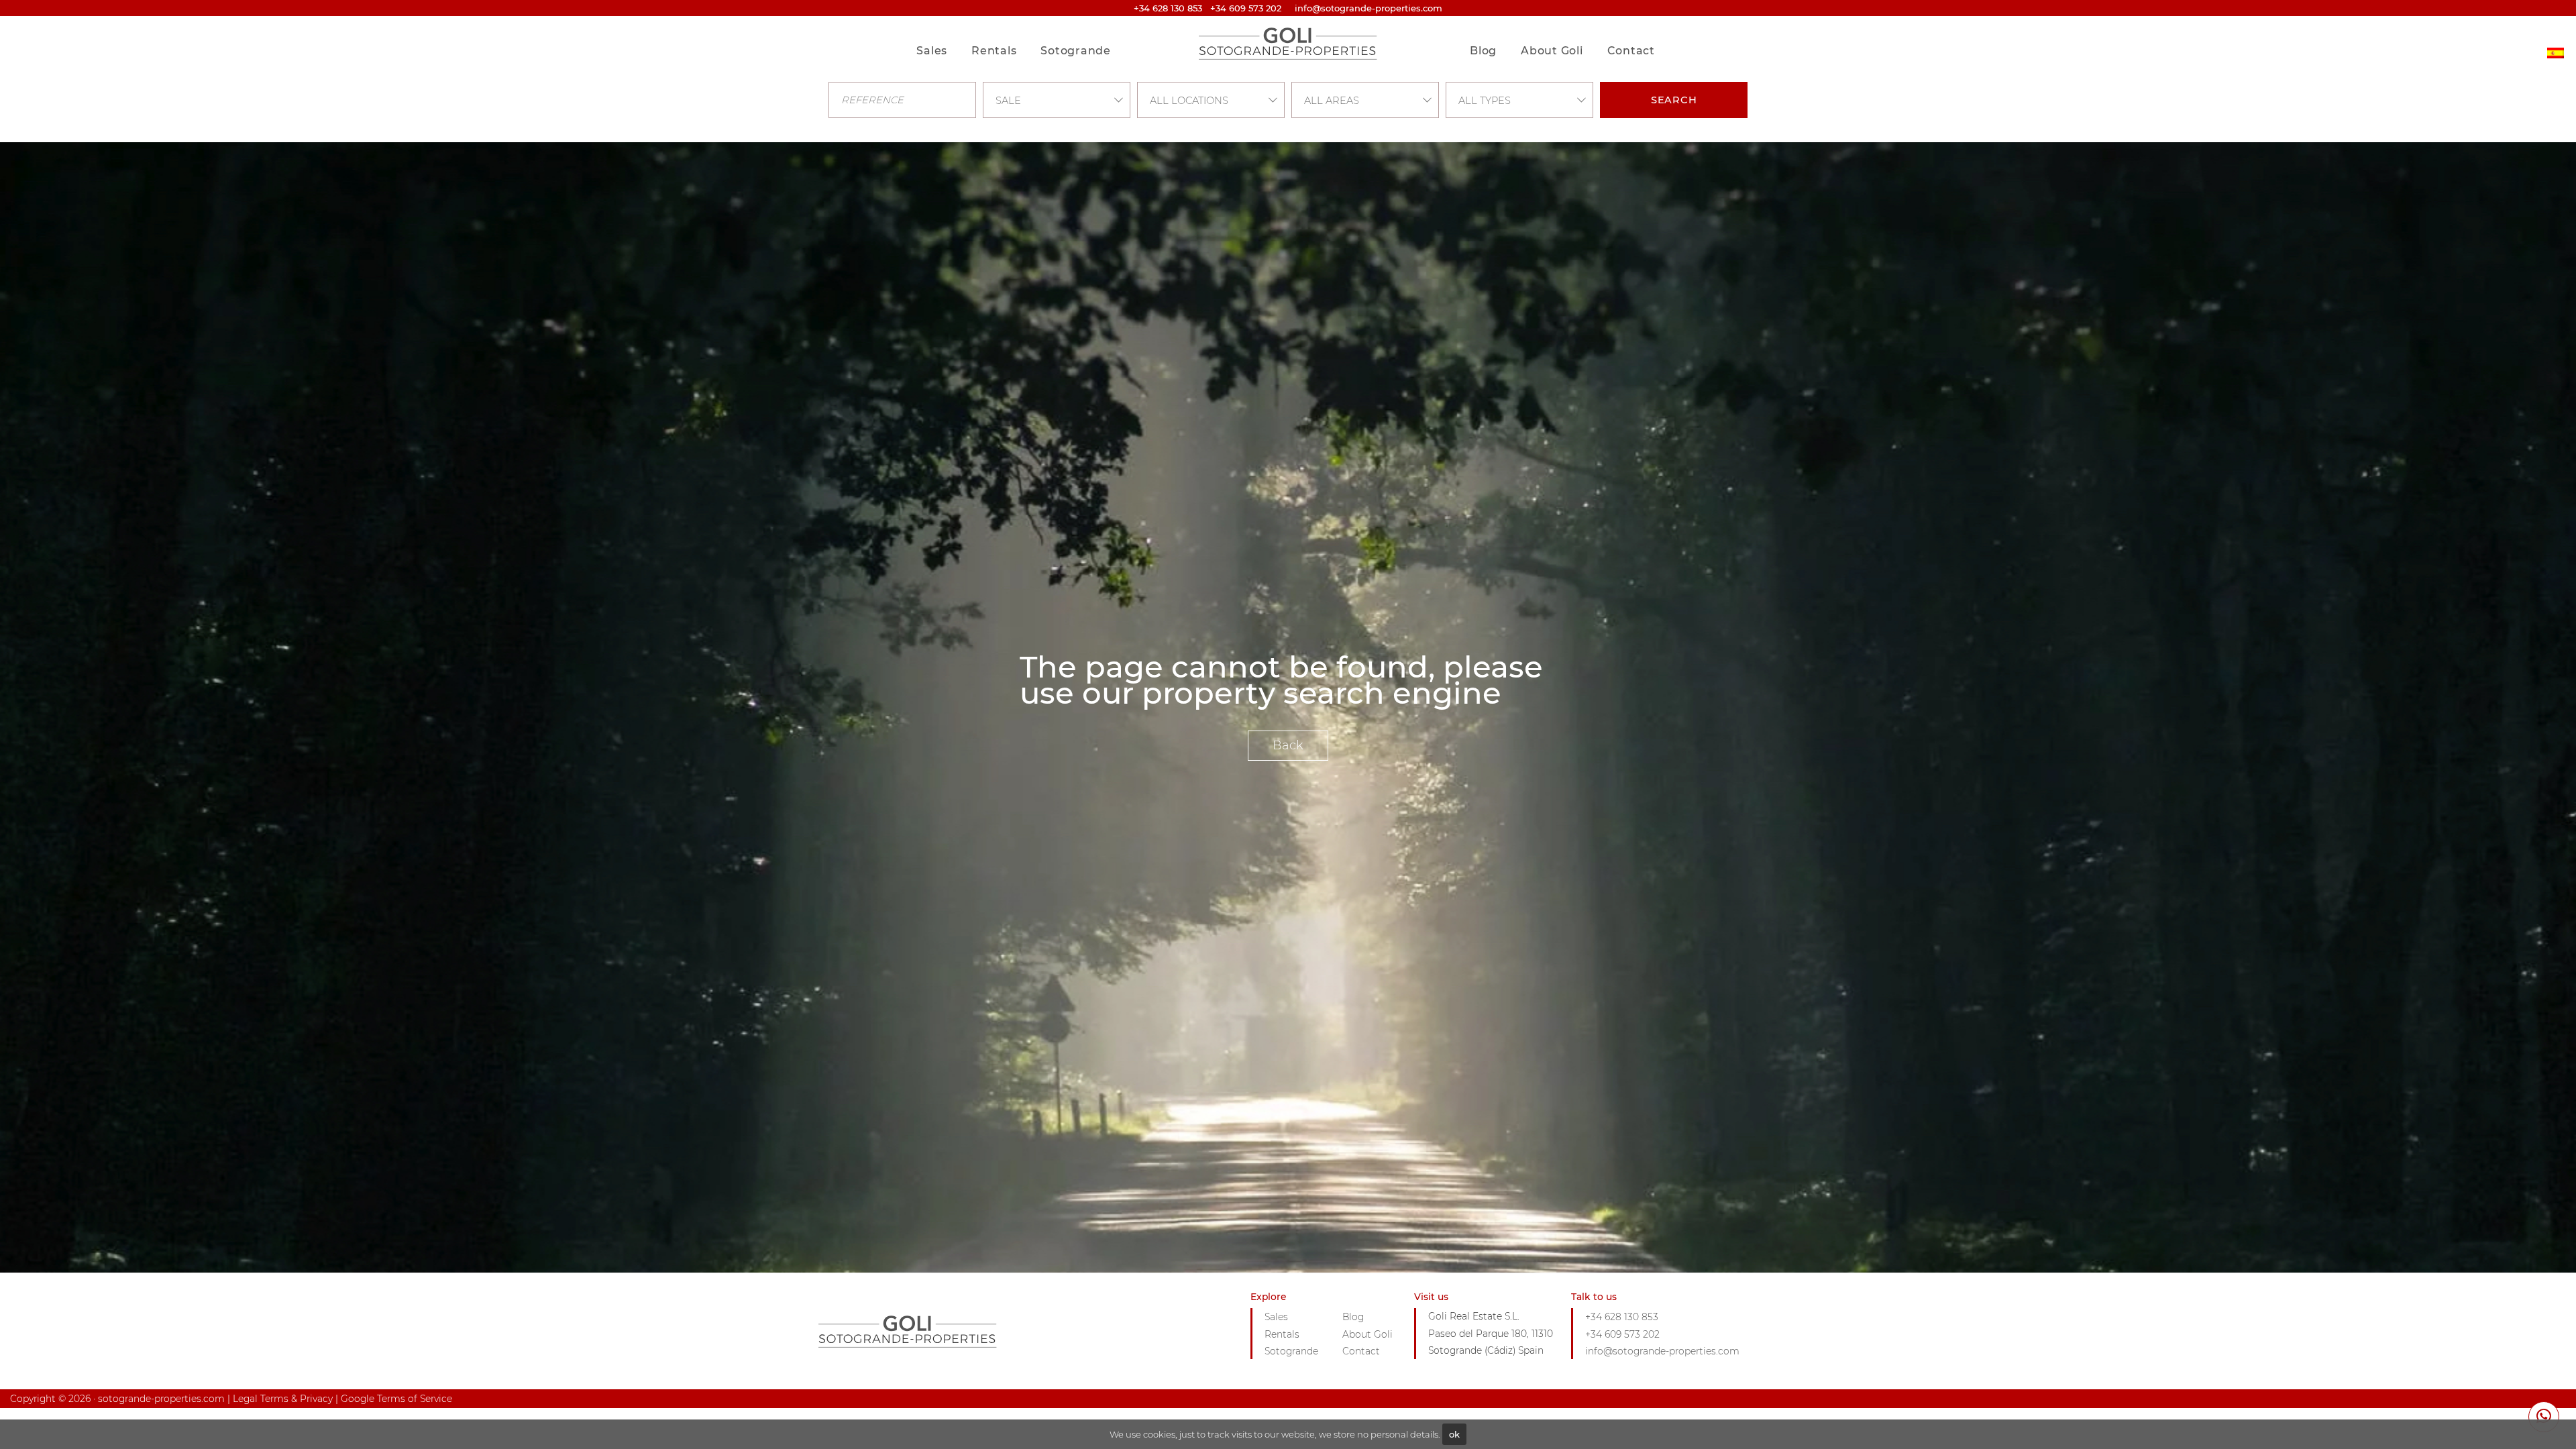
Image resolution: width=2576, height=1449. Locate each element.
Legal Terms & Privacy (283, 1399)
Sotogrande (1076, 51)
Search (1674, 100)
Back (1288, 745)
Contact (1631, 51)
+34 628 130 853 (1168, 8)
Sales (932, 51)
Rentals (994, 51)
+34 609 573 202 (1246, 8)
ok (1454, 1434)
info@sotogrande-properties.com (1662, 1351)
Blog (1483, 51)
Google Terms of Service (396, 1399)
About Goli (1552, 51)
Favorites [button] (1625, 22)
